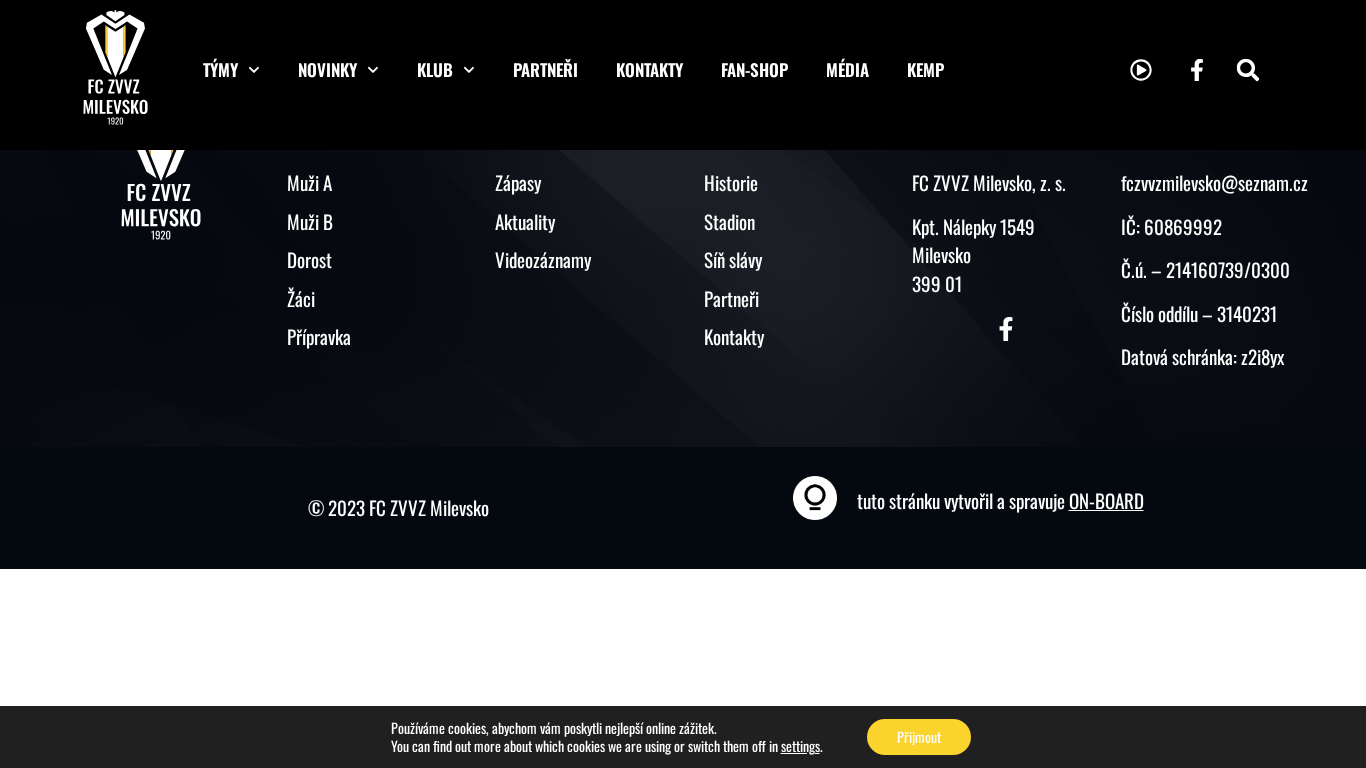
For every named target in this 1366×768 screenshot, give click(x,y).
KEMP (925, 69)
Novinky (327, 69)
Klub (435, 69)
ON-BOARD (1106, 500)
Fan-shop (754, 69)
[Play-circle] (1141, 70)
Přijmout (919, 736)
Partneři (545, 69)
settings (800, 746)
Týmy (220, 69)
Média (847, 69)
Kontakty (649, 69)
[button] (1248, 70)
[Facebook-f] (1197, 70)
